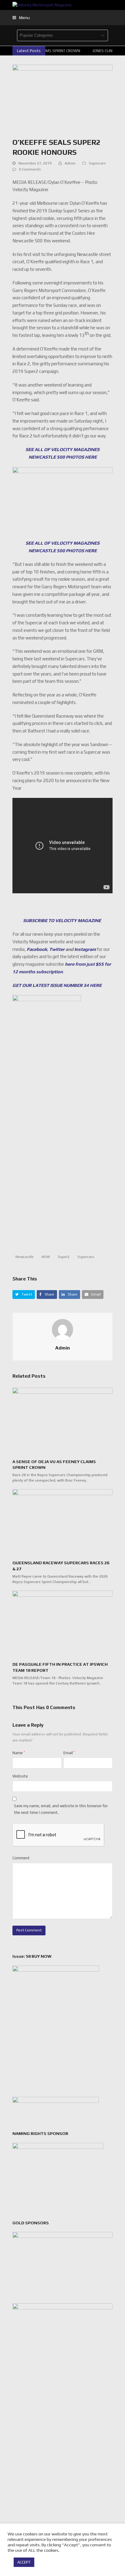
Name (19, 1753)
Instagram (85, 949)
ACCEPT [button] (24, 2562)
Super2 (64, 1257)
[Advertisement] (62, 1176)
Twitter (57, 949)
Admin (70, 163)
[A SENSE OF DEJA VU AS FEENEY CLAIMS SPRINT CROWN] (62, 1421)
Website (20, 1776)
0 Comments (30, 169)
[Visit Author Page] (62, 1329)
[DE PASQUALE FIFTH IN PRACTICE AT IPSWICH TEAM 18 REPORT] (62, 1623)
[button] (21, 18)
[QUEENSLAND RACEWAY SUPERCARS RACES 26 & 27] (62, 1522)
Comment (21, 1858)
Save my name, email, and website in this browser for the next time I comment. (61, 1809)
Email (69, 1753)
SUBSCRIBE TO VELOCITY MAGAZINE (62, 920)
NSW (46, 1257)
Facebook (37, 949)
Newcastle (25, 1257)
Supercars (97, 163)
